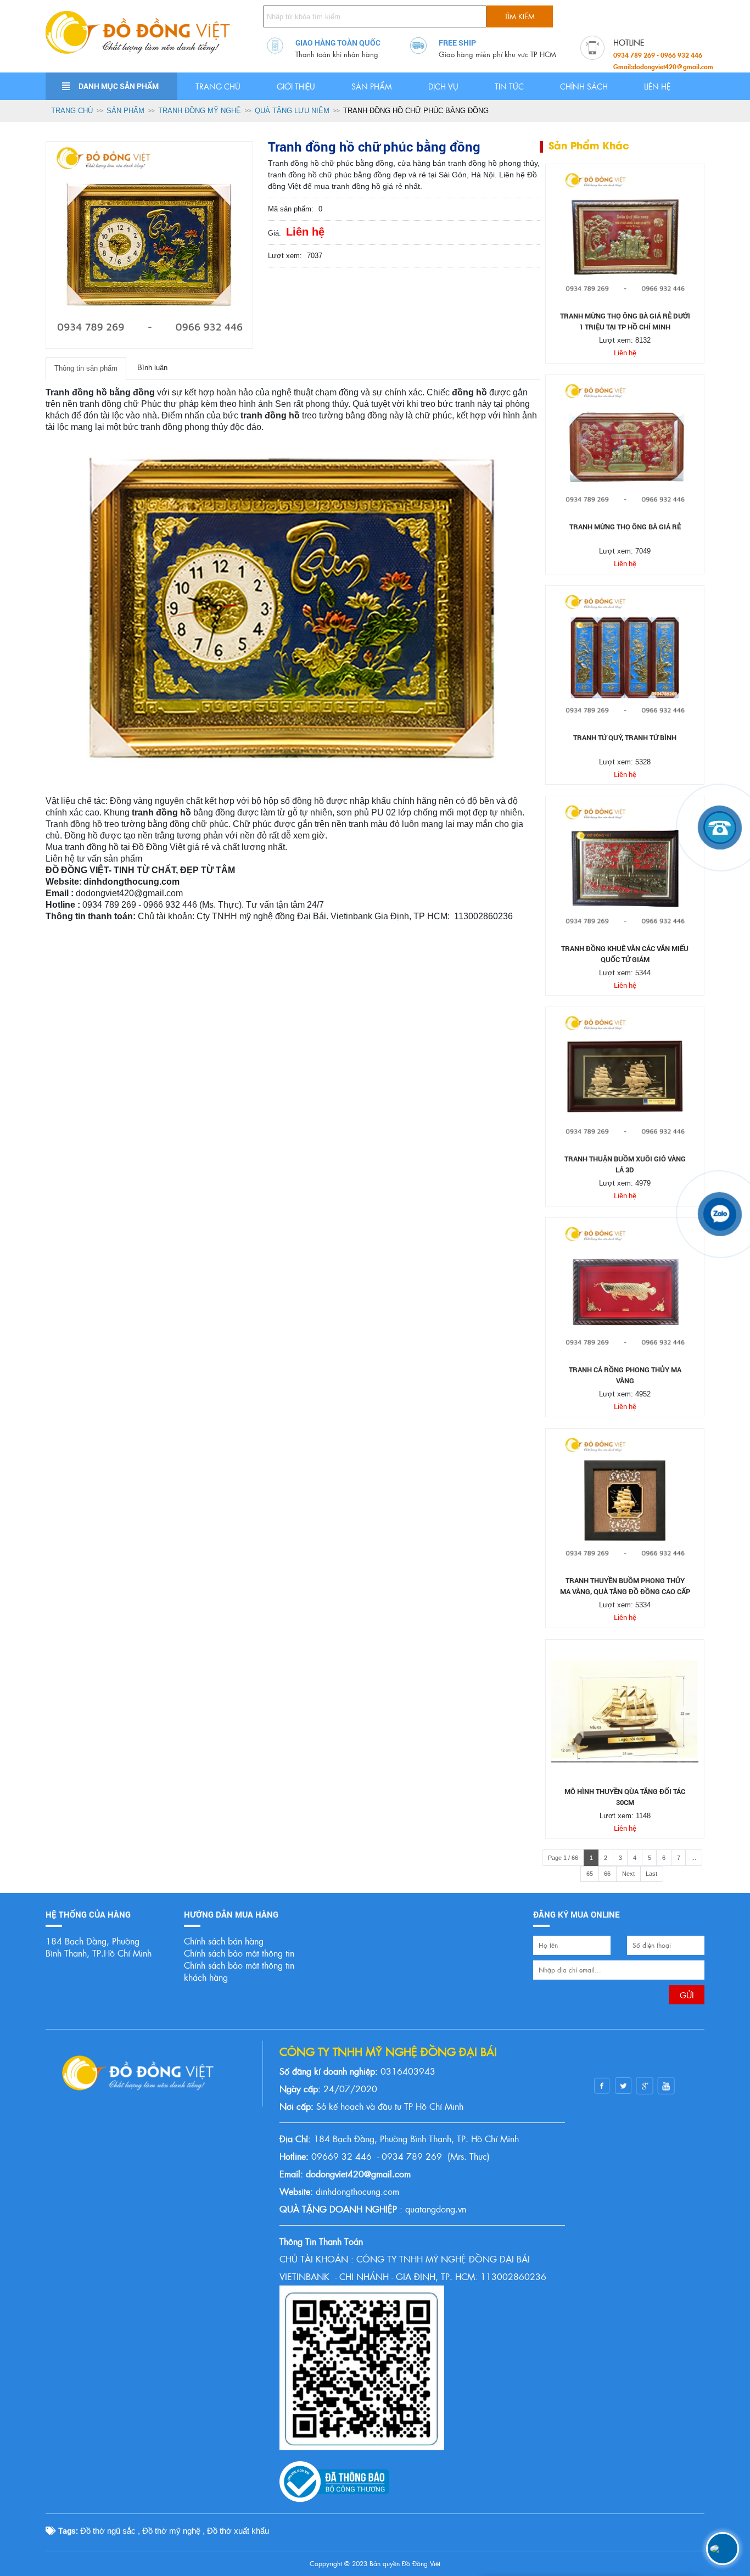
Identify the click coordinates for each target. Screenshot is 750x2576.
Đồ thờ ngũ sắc (108, 2531)
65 (590, 1874)
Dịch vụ (443, 86)
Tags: (67, 2530)
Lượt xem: (285, 256)
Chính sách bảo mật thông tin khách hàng (239, 1971)
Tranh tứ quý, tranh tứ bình (625, 737)
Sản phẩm (372, 86)
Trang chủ (218, 86)
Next (628, 1874)
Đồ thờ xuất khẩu (238, 2531)
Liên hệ (657, 86)
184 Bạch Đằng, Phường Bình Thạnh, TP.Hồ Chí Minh (99, 1947)
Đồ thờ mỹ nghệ (171, 2531)
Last (651, 1874)
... (694, 1858)
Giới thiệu (296, 86)
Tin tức (509, 86)
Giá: (275, 233)
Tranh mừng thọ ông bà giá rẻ (625, 527)
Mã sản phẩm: (291, 209)
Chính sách (584, 86)
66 (607, 1874)
